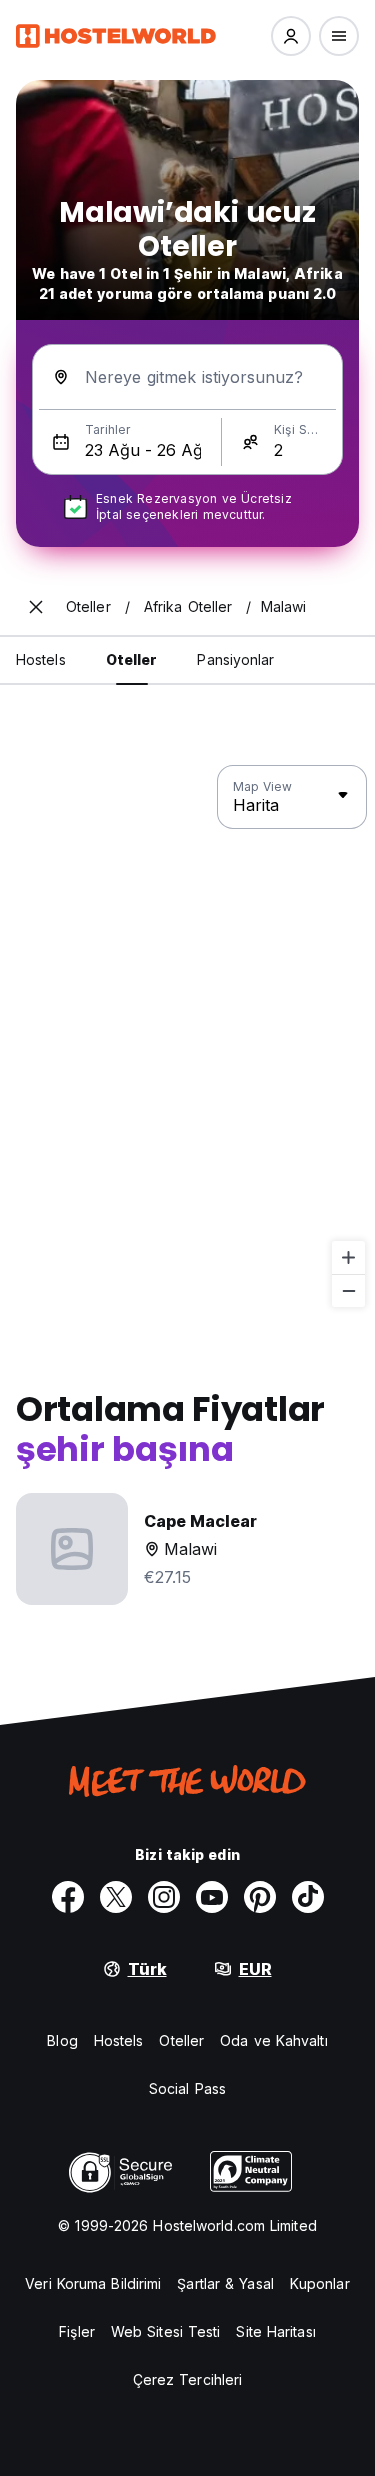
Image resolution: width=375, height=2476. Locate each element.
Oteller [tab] (132, 659)
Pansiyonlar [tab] (235, 659)
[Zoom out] (348, 1290)
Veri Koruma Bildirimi (93, 2283)
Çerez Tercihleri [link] (188, 2379)
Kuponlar (320, 2283)
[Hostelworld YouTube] (212, 1897)
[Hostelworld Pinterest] (260, 1897)
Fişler (77, 2331)
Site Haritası (275, 2331)
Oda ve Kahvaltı (274, 2040)
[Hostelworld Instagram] (164, 1897)
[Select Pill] (291, 36)
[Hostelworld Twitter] (116, 1897)
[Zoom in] (348, 1257)
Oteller (181, 2040)
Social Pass (187, 2088)
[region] (187, 1037)
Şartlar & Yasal (225, 2283)
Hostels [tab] (41, 659)
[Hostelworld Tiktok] (308, 1897)
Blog (62, 2040)
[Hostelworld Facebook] (68, 1897)
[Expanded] (36, 607)
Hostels (119, 2040)
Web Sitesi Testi (166, 2331)
